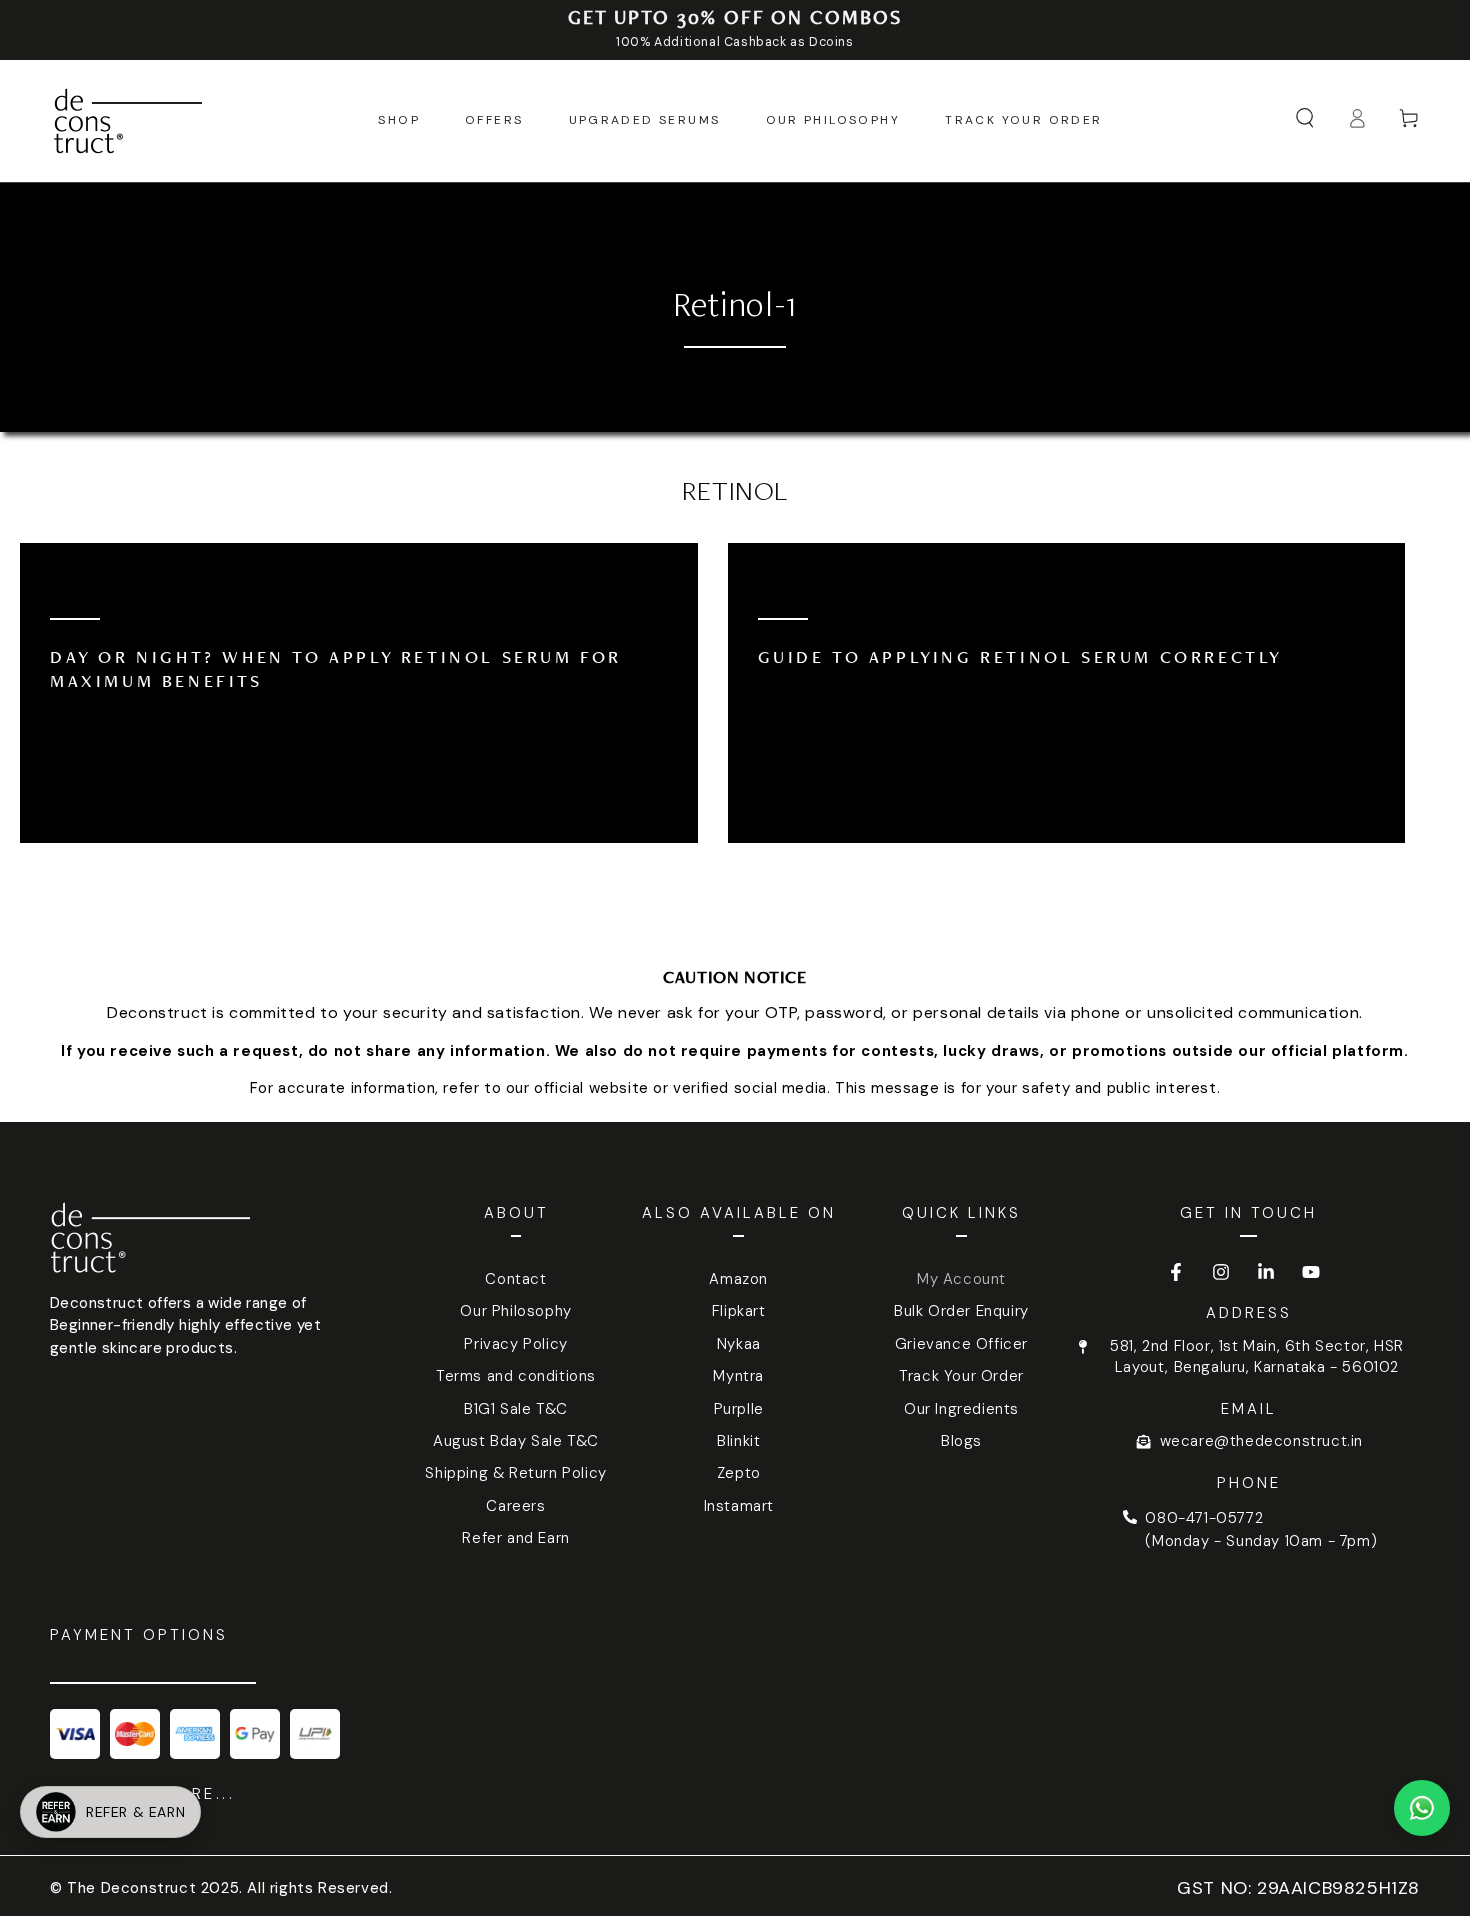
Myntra (738, 1376)
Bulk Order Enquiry (961, 1311)
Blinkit (738, 1441)
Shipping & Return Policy (515, 1473)
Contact (515, 1279)
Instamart (739, 1506)
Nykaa (739, 1344)
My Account (961, 1279)
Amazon (738, 1279)
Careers (515, 1506)
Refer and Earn (515, 1538)
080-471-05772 (1204, 1518)
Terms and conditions (516, 1376)
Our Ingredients (961, 1409)
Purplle (739, 1409)
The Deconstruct (131, 1888)
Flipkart (739, 1311)
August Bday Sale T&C (516, 1441)
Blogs (961, 1441)
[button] (1305, 118)
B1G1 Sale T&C (516, 1409)
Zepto (739, 1473)
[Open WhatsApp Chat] (1422, 1808)
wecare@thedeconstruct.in (1261, 1441)
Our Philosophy (515, 1311)
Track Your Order (961, 1376)
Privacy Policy (515, 1344)
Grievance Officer (961, 1344)
